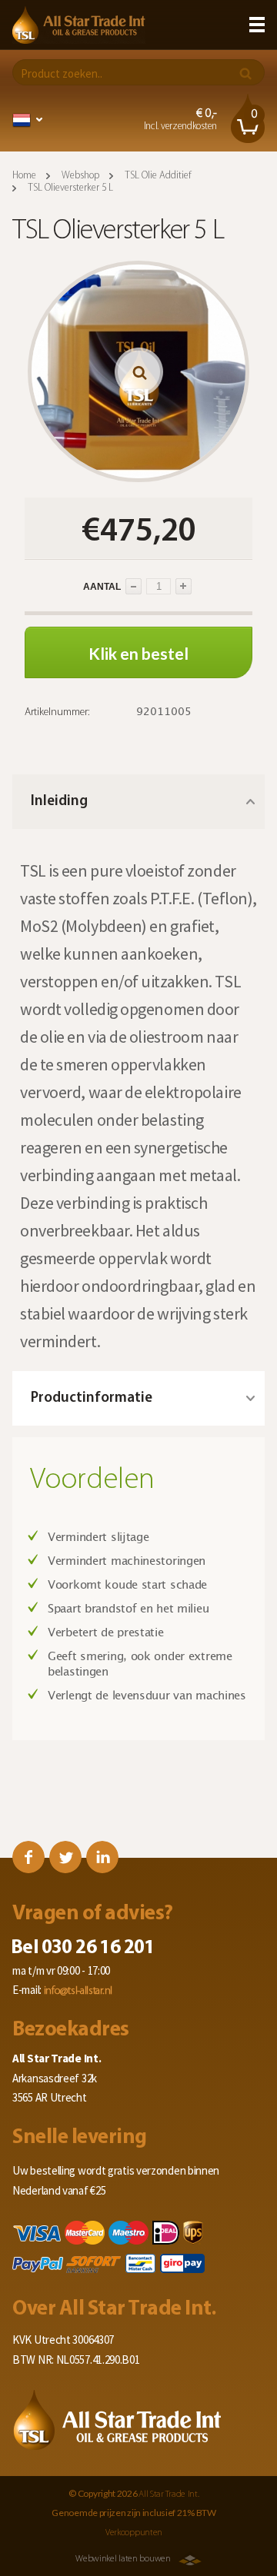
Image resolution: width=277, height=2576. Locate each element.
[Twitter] (65, 1857)
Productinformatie (92, 1398)
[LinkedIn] (102, 1857)
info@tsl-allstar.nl (78, 1991)
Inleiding (59, 802)
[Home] (79, 25)
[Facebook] (28, 1857)
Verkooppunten (134, 2533)
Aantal (74, 587)
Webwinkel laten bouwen (123, 2559)
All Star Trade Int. (169, 2494)
